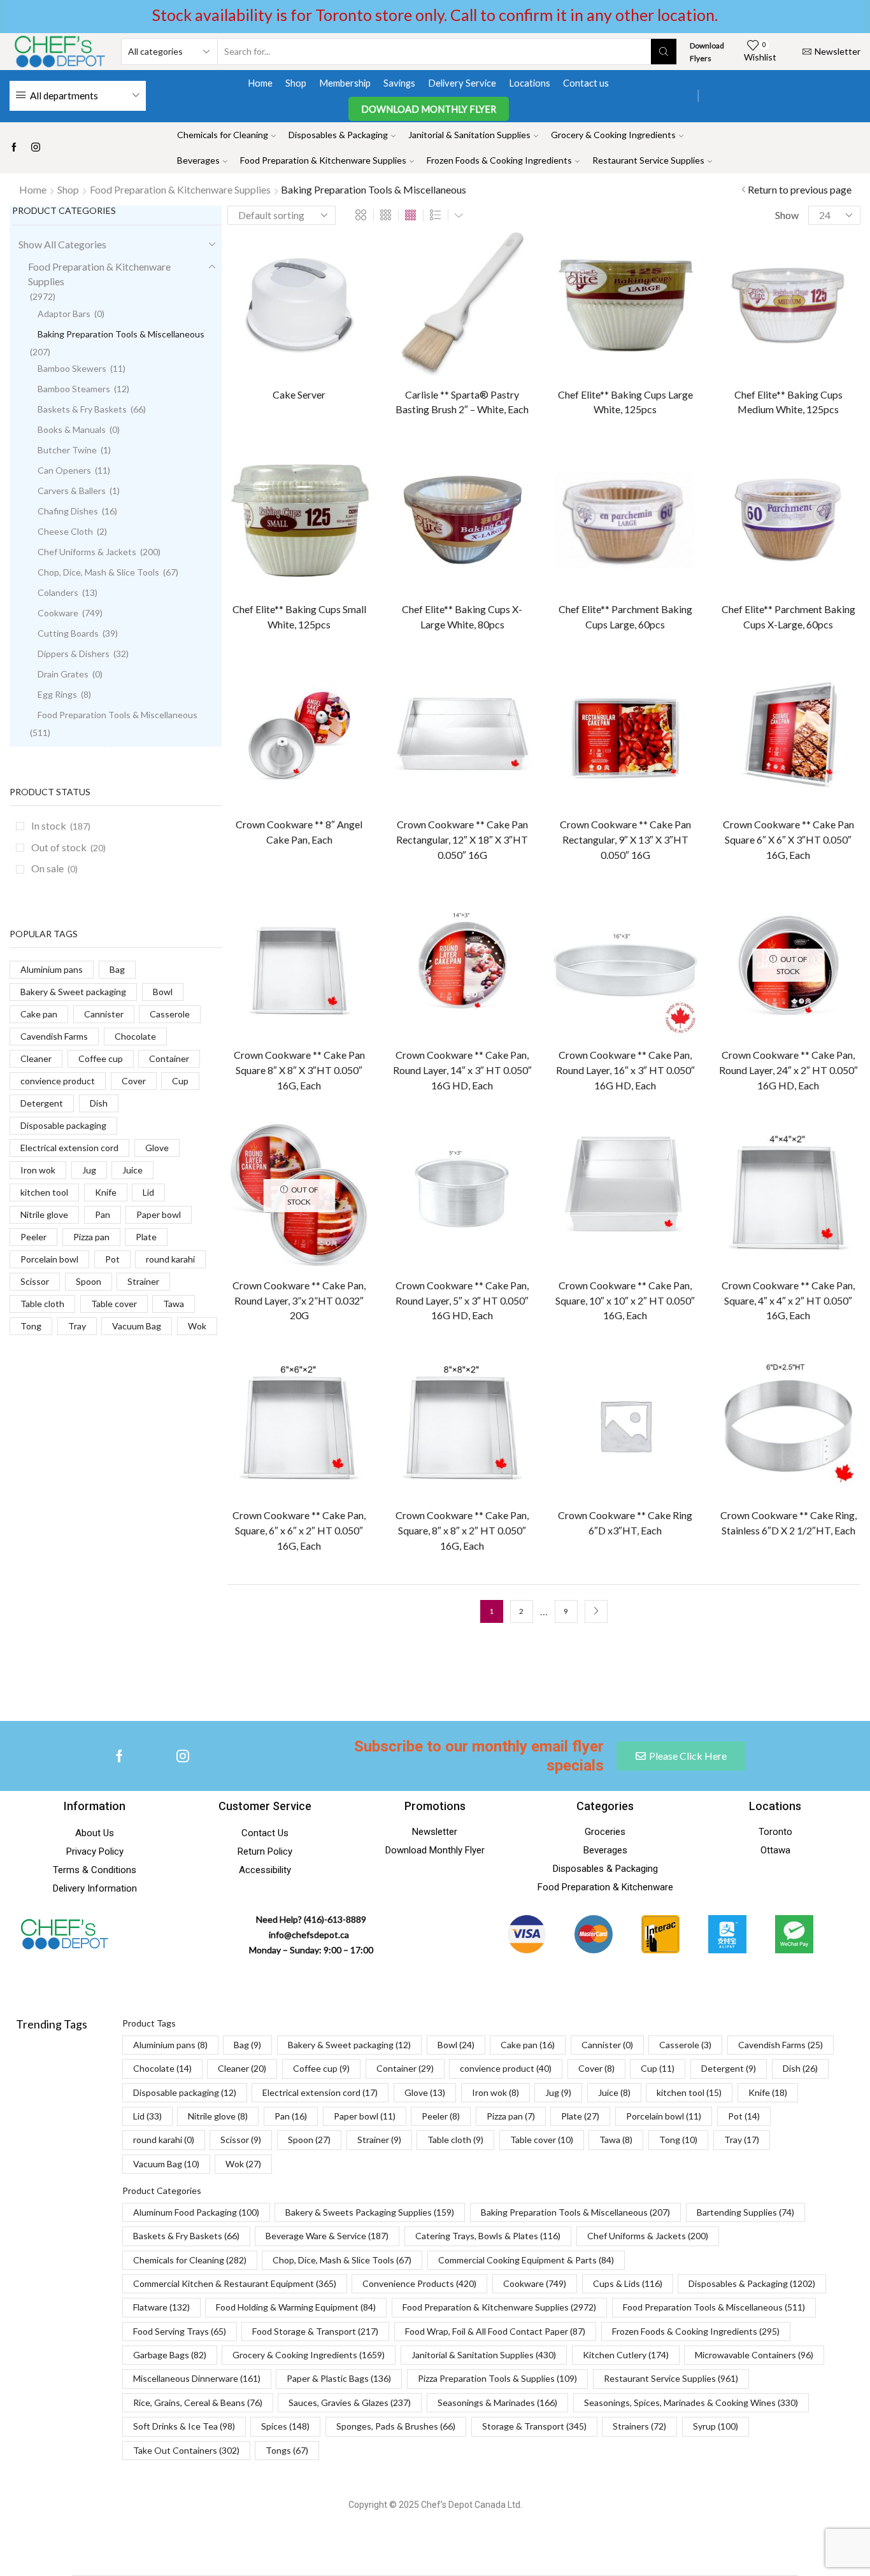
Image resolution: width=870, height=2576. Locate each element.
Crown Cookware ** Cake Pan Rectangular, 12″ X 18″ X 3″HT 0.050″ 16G (462, 839)
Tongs (287, 2450)
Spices (285, 2426)
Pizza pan (91, 1237)
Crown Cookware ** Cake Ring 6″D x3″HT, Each (625, 1523)
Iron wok (38, 1170)
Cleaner (36, 1058)
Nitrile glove (44, 1214)
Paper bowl (159, 1214)
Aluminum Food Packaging (196, 2212)
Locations (530, 83)
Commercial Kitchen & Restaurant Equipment (235, 2283)
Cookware (58, 613)
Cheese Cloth (65, 531)
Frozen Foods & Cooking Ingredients (499, 160)
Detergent (42, 1103)
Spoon (89, 1281)
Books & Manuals (72, 429)
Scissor (35, 1281)
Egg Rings (57, 694)
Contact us (586, 83)
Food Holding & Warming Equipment (296, 2307)
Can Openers (64, 470)
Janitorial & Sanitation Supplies (469, 135)
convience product (58, 1081)
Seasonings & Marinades (497, 2403)
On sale (54, 868)
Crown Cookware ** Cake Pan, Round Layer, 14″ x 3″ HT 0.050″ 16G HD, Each (462, 1070)
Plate (146, 1237)
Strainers (639, 2426)
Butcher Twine (67, 450)
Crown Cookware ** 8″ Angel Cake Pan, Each (299, 832)
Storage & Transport (534, 2426)
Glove (157, 1148)
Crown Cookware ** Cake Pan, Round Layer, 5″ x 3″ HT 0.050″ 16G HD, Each (462, 1300)
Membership (345, 83)
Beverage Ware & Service (327, 2236)
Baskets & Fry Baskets (82, 409)
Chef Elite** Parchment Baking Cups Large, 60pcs (625, 617)
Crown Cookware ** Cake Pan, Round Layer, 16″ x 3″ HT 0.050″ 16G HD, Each (625, 1070)
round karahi (170, 1259)
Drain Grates (63, 674)
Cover (134, 1081)
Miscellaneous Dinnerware (197, 2378)
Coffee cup (101, 1058)
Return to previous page (800, 189)
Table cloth (42, 1304)
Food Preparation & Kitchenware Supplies (323, 160)
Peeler (33, 1237)
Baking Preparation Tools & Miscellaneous (121, 334)
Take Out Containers (186, 2450)
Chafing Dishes (68, 511)
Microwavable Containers (754, 2355)
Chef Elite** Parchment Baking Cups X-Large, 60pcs (788, 617)
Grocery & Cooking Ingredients (613, 135)
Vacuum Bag (137, 1326)
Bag (117, 969)
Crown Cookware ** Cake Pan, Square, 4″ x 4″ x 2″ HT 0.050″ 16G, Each (788, 1300)
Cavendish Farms (54, 1036)
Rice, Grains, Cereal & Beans (198, 2403)
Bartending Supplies (745, 2212)
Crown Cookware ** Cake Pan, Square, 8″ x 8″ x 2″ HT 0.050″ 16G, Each (462, 1530)
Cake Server (299, 394)
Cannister (104, 1014)
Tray (77, 1326)
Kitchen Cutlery (626, 2355)
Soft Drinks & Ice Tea (184, 2426)
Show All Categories (62, 244)
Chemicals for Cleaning (223, 135)
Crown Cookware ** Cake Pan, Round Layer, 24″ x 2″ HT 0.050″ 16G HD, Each (788, 1070)
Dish (99, 1103)
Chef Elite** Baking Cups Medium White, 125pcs (788, 402)
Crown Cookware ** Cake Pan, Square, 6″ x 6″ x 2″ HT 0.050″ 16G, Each (299, 1530)
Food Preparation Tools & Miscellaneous (118, 715)
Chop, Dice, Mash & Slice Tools (98, 572)
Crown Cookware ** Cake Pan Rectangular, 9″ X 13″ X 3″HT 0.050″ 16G (625, 839)
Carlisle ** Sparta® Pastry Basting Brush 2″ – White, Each (462, 402)
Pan (103, 1214)
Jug (89, 1170)
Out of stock (68, 847)
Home (260, 83)
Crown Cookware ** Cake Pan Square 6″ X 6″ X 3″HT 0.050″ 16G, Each (788, 839)
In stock (61, 825)
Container (169, 1058)
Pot (112, 1259)
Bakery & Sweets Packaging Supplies (370, 2212)
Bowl (163, 992)
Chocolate (135, 1036)
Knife (106, 1192)
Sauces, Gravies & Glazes (350, 2403)
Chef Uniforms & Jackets (87, 552)
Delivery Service (462, 83)
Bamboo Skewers (72, 368)
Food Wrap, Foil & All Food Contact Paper (495, 2331)
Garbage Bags (170, 2355)
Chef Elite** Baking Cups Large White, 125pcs (625, 402)
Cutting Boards (68, 633)
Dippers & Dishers (74, 654)
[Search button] (664, 52)
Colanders (58, 592)
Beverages (198, 160)
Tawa (174, 1304)
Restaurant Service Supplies (648, 160)
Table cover (114, 1304)
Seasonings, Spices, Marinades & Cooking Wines (691, 2403)
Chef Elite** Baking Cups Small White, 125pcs (299, 617)
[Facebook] (14, 148)
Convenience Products (419, 2283)
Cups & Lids (628, 2283)
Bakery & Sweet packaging (73, 992)
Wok (197, 1326)
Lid (148, 1192)
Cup (180, 1081)
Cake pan (39, 1014)
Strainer (143, 1281)
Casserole (170, 1014)
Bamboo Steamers (74, 389)
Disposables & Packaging (338, 135)
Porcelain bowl (49, 1259)
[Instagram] (36, 148)
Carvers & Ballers (72, 491)
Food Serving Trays (180, 2331)
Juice (132, 1170)
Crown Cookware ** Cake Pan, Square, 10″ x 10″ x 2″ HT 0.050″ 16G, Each (625, 1300)
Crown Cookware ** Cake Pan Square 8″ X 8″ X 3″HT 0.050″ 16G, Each (299, 1070)
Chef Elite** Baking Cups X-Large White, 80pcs (462, 617)
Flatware (161, 2307)
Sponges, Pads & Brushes (396, 2426)
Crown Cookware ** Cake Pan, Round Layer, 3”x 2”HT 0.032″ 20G (299, 1300)
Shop (296, 83)
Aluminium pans (52, 969)
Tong (31, 1326)
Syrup (716, 2426)
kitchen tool (44, 1192)
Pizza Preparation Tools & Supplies (497, 2378)
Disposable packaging (63, 1125)
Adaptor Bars (64, 314)
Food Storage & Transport (315, 2331)
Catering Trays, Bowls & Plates (488, 2236)
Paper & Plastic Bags (339, 2378)
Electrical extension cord (69, 1148)
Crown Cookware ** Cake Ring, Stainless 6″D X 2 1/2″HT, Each (788, 1523)
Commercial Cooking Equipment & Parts (526, 2260)
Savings (399, 83)
